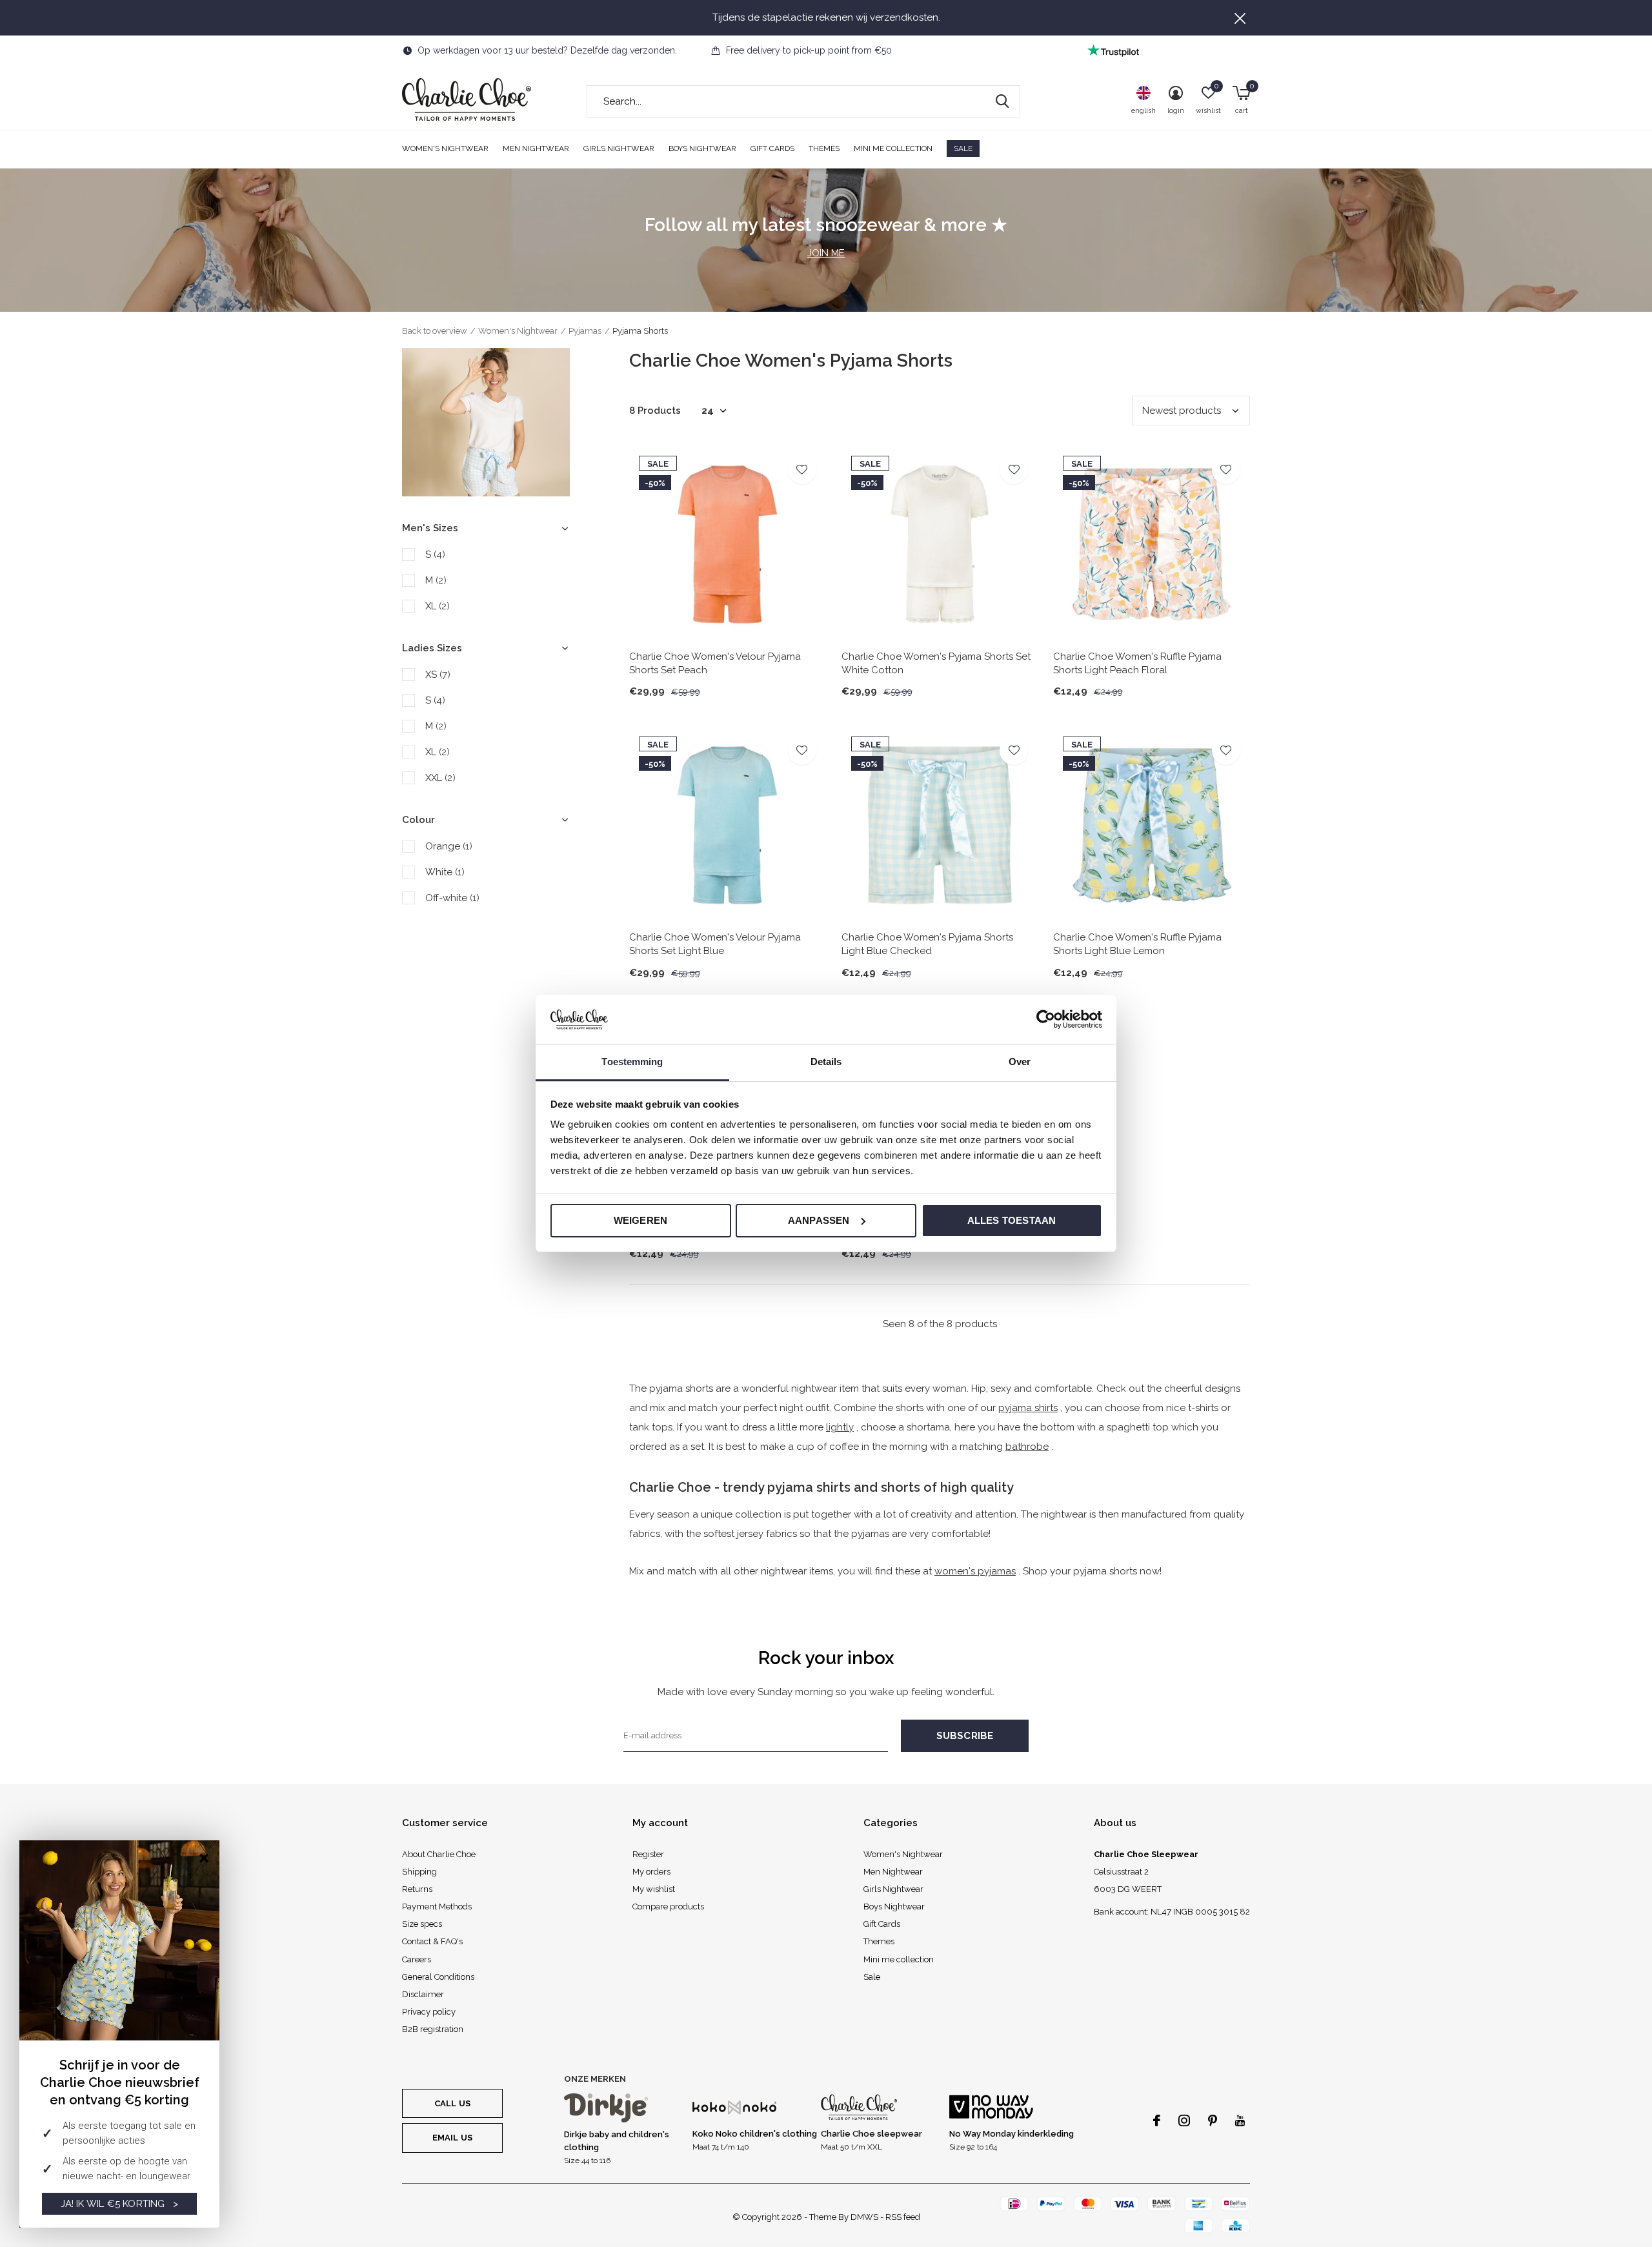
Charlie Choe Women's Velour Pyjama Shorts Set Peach (715, 663)
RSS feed (903, 2217)
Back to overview (435, 331)
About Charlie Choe (439, 1854)
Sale (963, 148)
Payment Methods (437, 1906)
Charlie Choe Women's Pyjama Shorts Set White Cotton (936, 663)
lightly (840, 1427)
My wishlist (654, 1889)
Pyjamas (585, 331)
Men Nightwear (536, 148)
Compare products (668, 1906)
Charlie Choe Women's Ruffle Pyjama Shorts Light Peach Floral (1137, 663)
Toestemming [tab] (632, 1062)
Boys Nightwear (702, 148)
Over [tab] (1020, 1062)
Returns (417, 1889)
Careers (417, 1959)
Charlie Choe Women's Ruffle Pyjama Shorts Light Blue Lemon (1137, 944)
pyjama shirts (1028, 1408)
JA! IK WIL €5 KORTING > (120, 2204)
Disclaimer (423, 1994)
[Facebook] (1157, 2120)
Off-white (452, 898)
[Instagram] (1184, 2120)
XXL (440, 778)
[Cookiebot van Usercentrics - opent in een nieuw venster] (1046, 1019)
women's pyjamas (975, 1571)
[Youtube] (1240, 2120)
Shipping (419, 1872)
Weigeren (641, 1220)
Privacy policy (429, 2012)
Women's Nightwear (445, 148)
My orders (651, 1872)
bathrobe (1027, 1447)
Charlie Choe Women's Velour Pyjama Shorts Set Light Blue (715, 944)
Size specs (422, 1924)
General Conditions (438, 1977)
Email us (452, 2138)
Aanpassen (819, 1220)
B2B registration (433, 2029)
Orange (449, 846)
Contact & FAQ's (432, 1941)
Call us (452, 2103)
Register (648, 1854)
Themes (824, 148)
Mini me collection (893, 148)
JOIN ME (826, 253)
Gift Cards (772, 148)
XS (438, 675)
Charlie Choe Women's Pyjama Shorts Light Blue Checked (927, 944)
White (445, 872)
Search (1002, 101)
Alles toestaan (1012, 1220)
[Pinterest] (1213, 2120)
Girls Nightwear (619, 148)
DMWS (864, 2217)
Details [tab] (826, 1062)
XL (438, 606)
